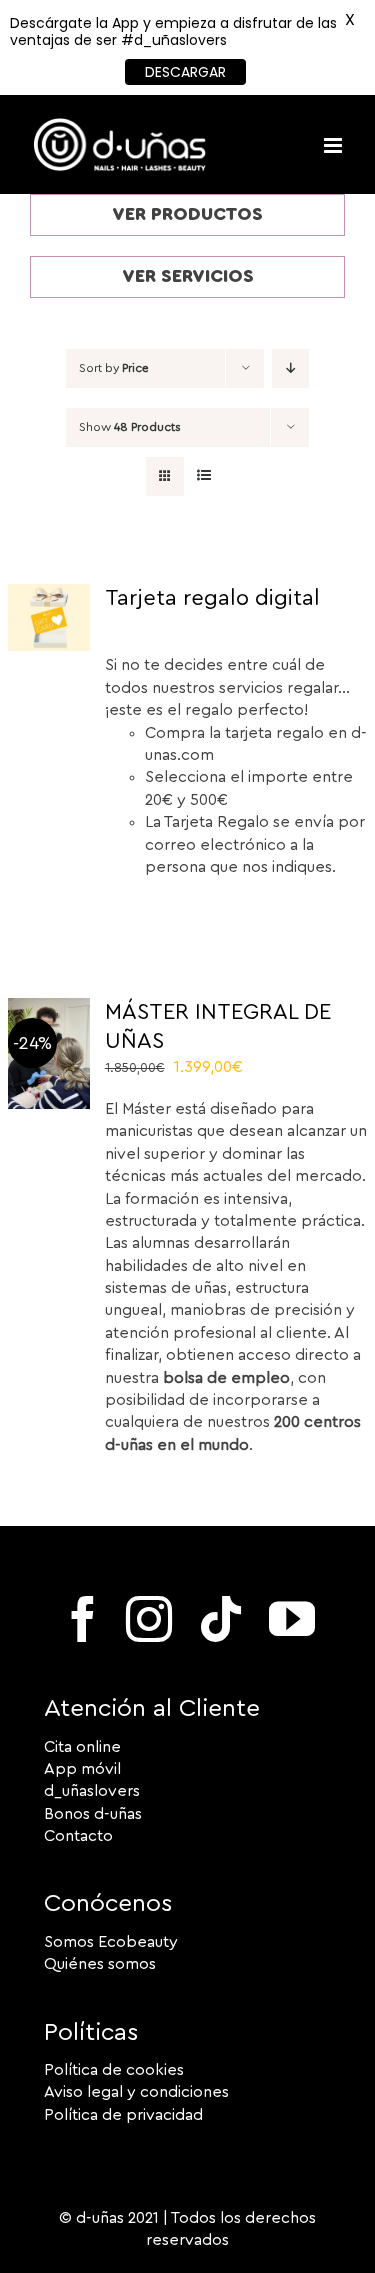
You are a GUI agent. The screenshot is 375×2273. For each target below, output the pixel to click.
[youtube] (292, 1619)
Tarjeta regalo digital (212, 598)
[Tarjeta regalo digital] (49, 595)
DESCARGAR (185, 72)
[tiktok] (221, 1619)
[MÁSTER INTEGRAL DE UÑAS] (49, 1009)
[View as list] (204, 476)
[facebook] (83, 1619)
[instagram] (149, 1619)
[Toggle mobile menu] (334, 145)
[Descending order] (290, 368)
